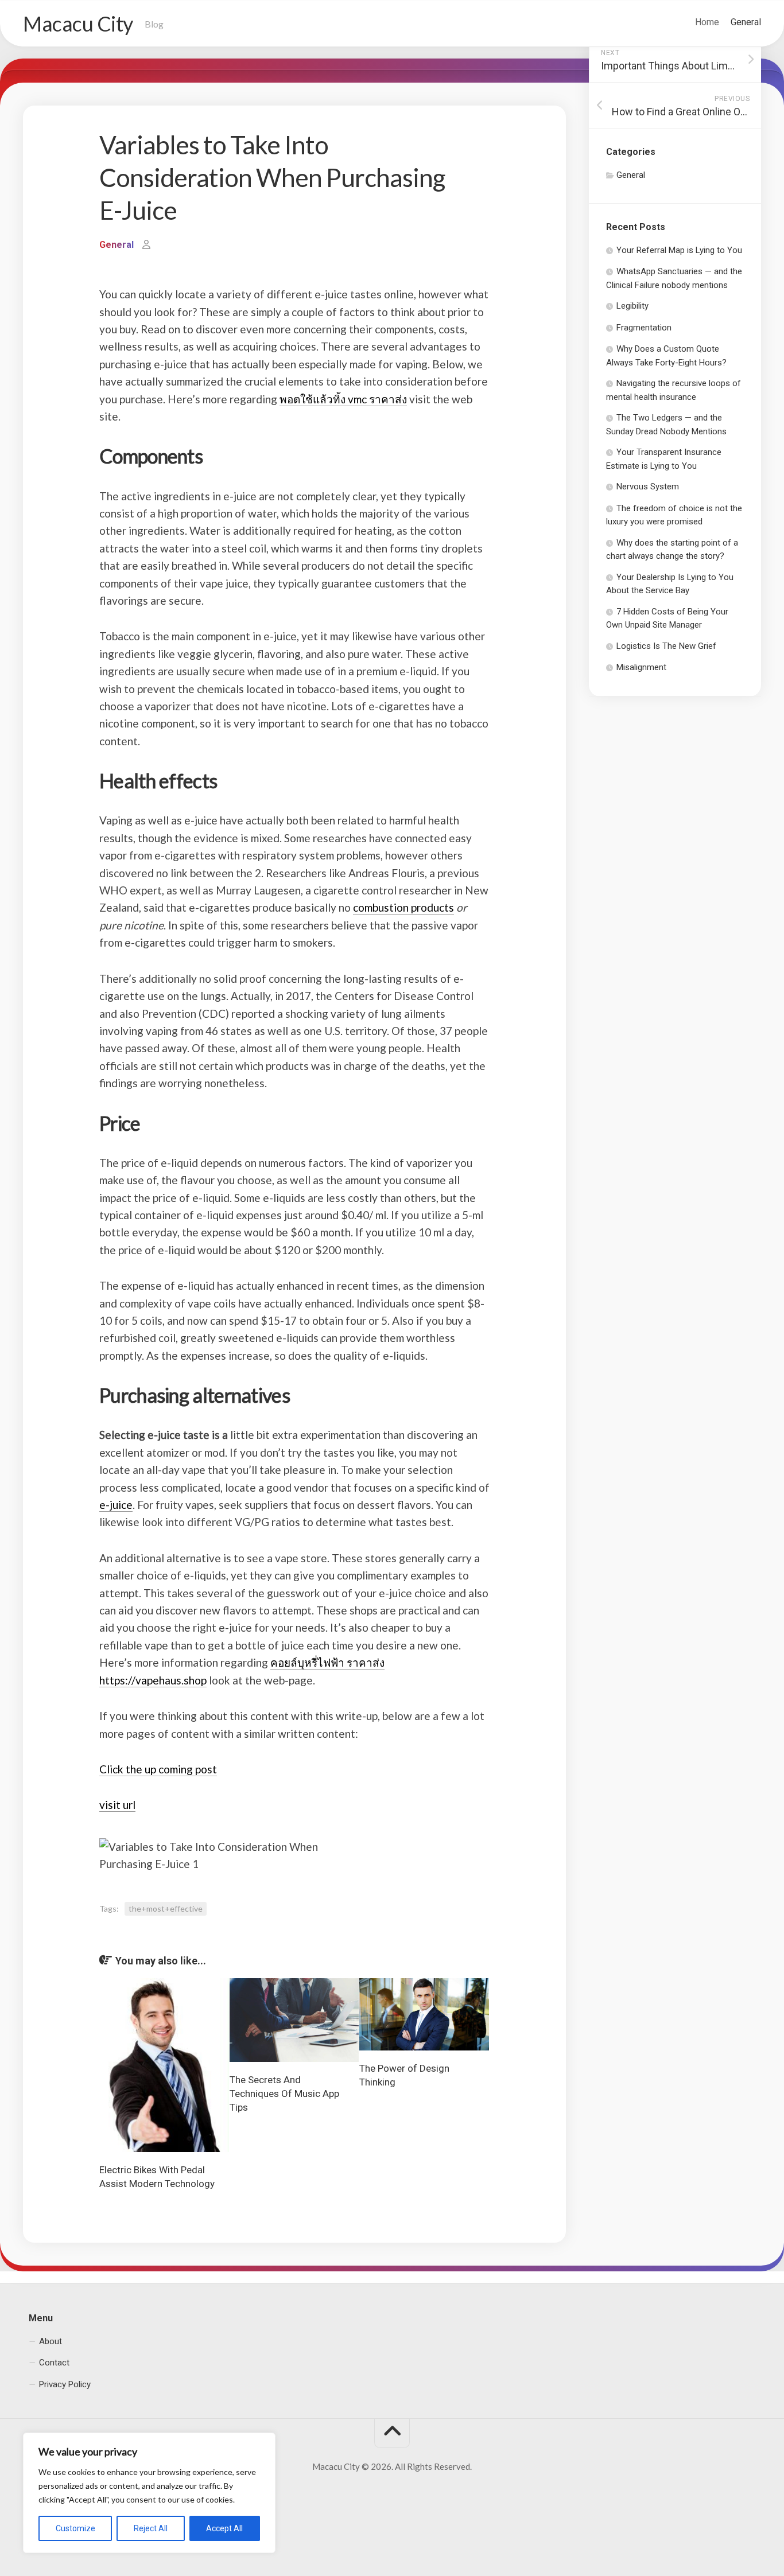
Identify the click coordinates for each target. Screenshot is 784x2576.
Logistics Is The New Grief (666, 646)
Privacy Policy (65, 2384)
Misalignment (641, 667)
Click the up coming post (158, 1769)
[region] (149, 2493)
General (746, 22)
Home (707, 22)
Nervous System (648, 487)
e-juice (116, 1505)
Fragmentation (644, 328)
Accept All (224, 2528)
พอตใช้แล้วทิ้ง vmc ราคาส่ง (343, 399)
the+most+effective (166, 1908)
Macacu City (78, 24)
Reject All (151, 2528)
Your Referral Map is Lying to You (679, 250)
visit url (117, 1805)
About (51, 2341)
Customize (75, 2528)
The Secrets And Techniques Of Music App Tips (284, 2094)
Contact (54, 2363)
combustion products (403, 907)
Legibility (632, 306)
